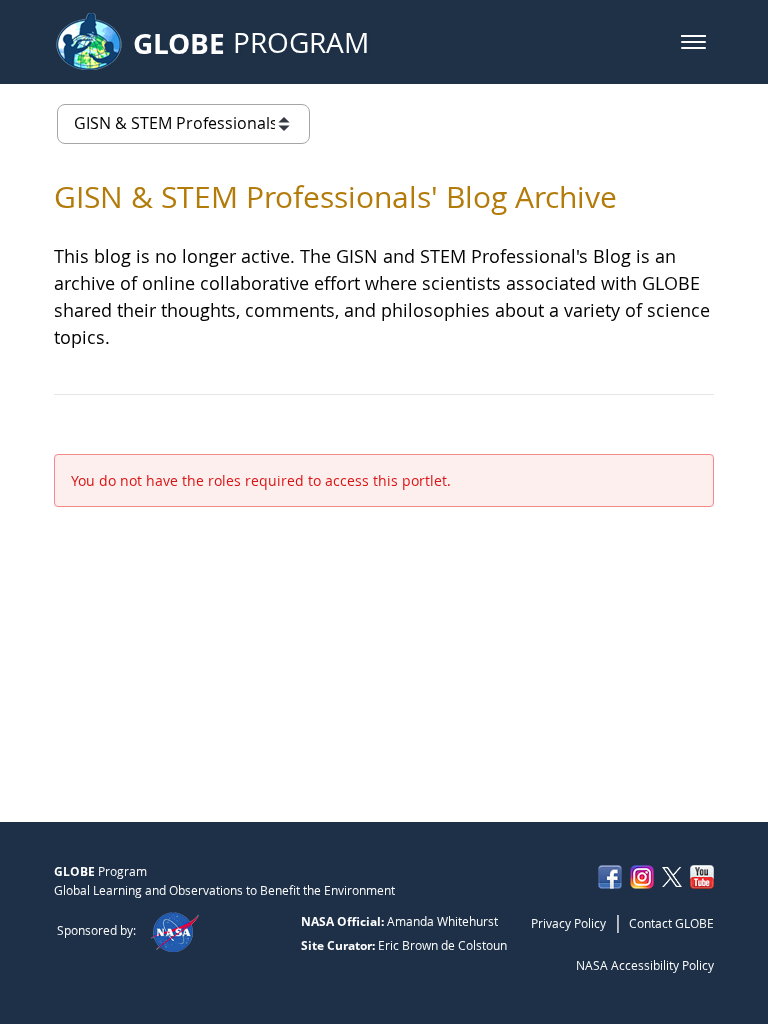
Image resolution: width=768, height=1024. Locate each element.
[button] (693, 42)
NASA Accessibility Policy (645, 965)
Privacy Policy (568, 923)
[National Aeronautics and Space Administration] (174, 930)
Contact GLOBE (671, 923)
